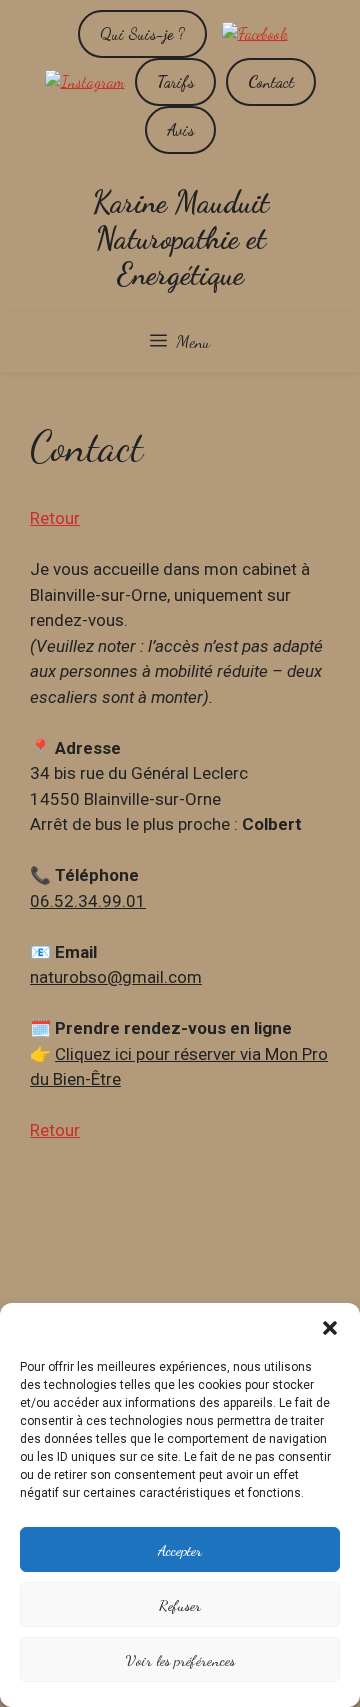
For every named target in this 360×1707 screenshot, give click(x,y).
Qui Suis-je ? (142, 33)
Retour (55, 518)
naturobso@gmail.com (116, 977)
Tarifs (175, 81)
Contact (271, 81)
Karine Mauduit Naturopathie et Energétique (180, 238)
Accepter (180, 1550)
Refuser (180, 1605)
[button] (330, 1328)
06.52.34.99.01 (88, 901)
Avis (180, 129)
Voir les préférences (180, 1660)
